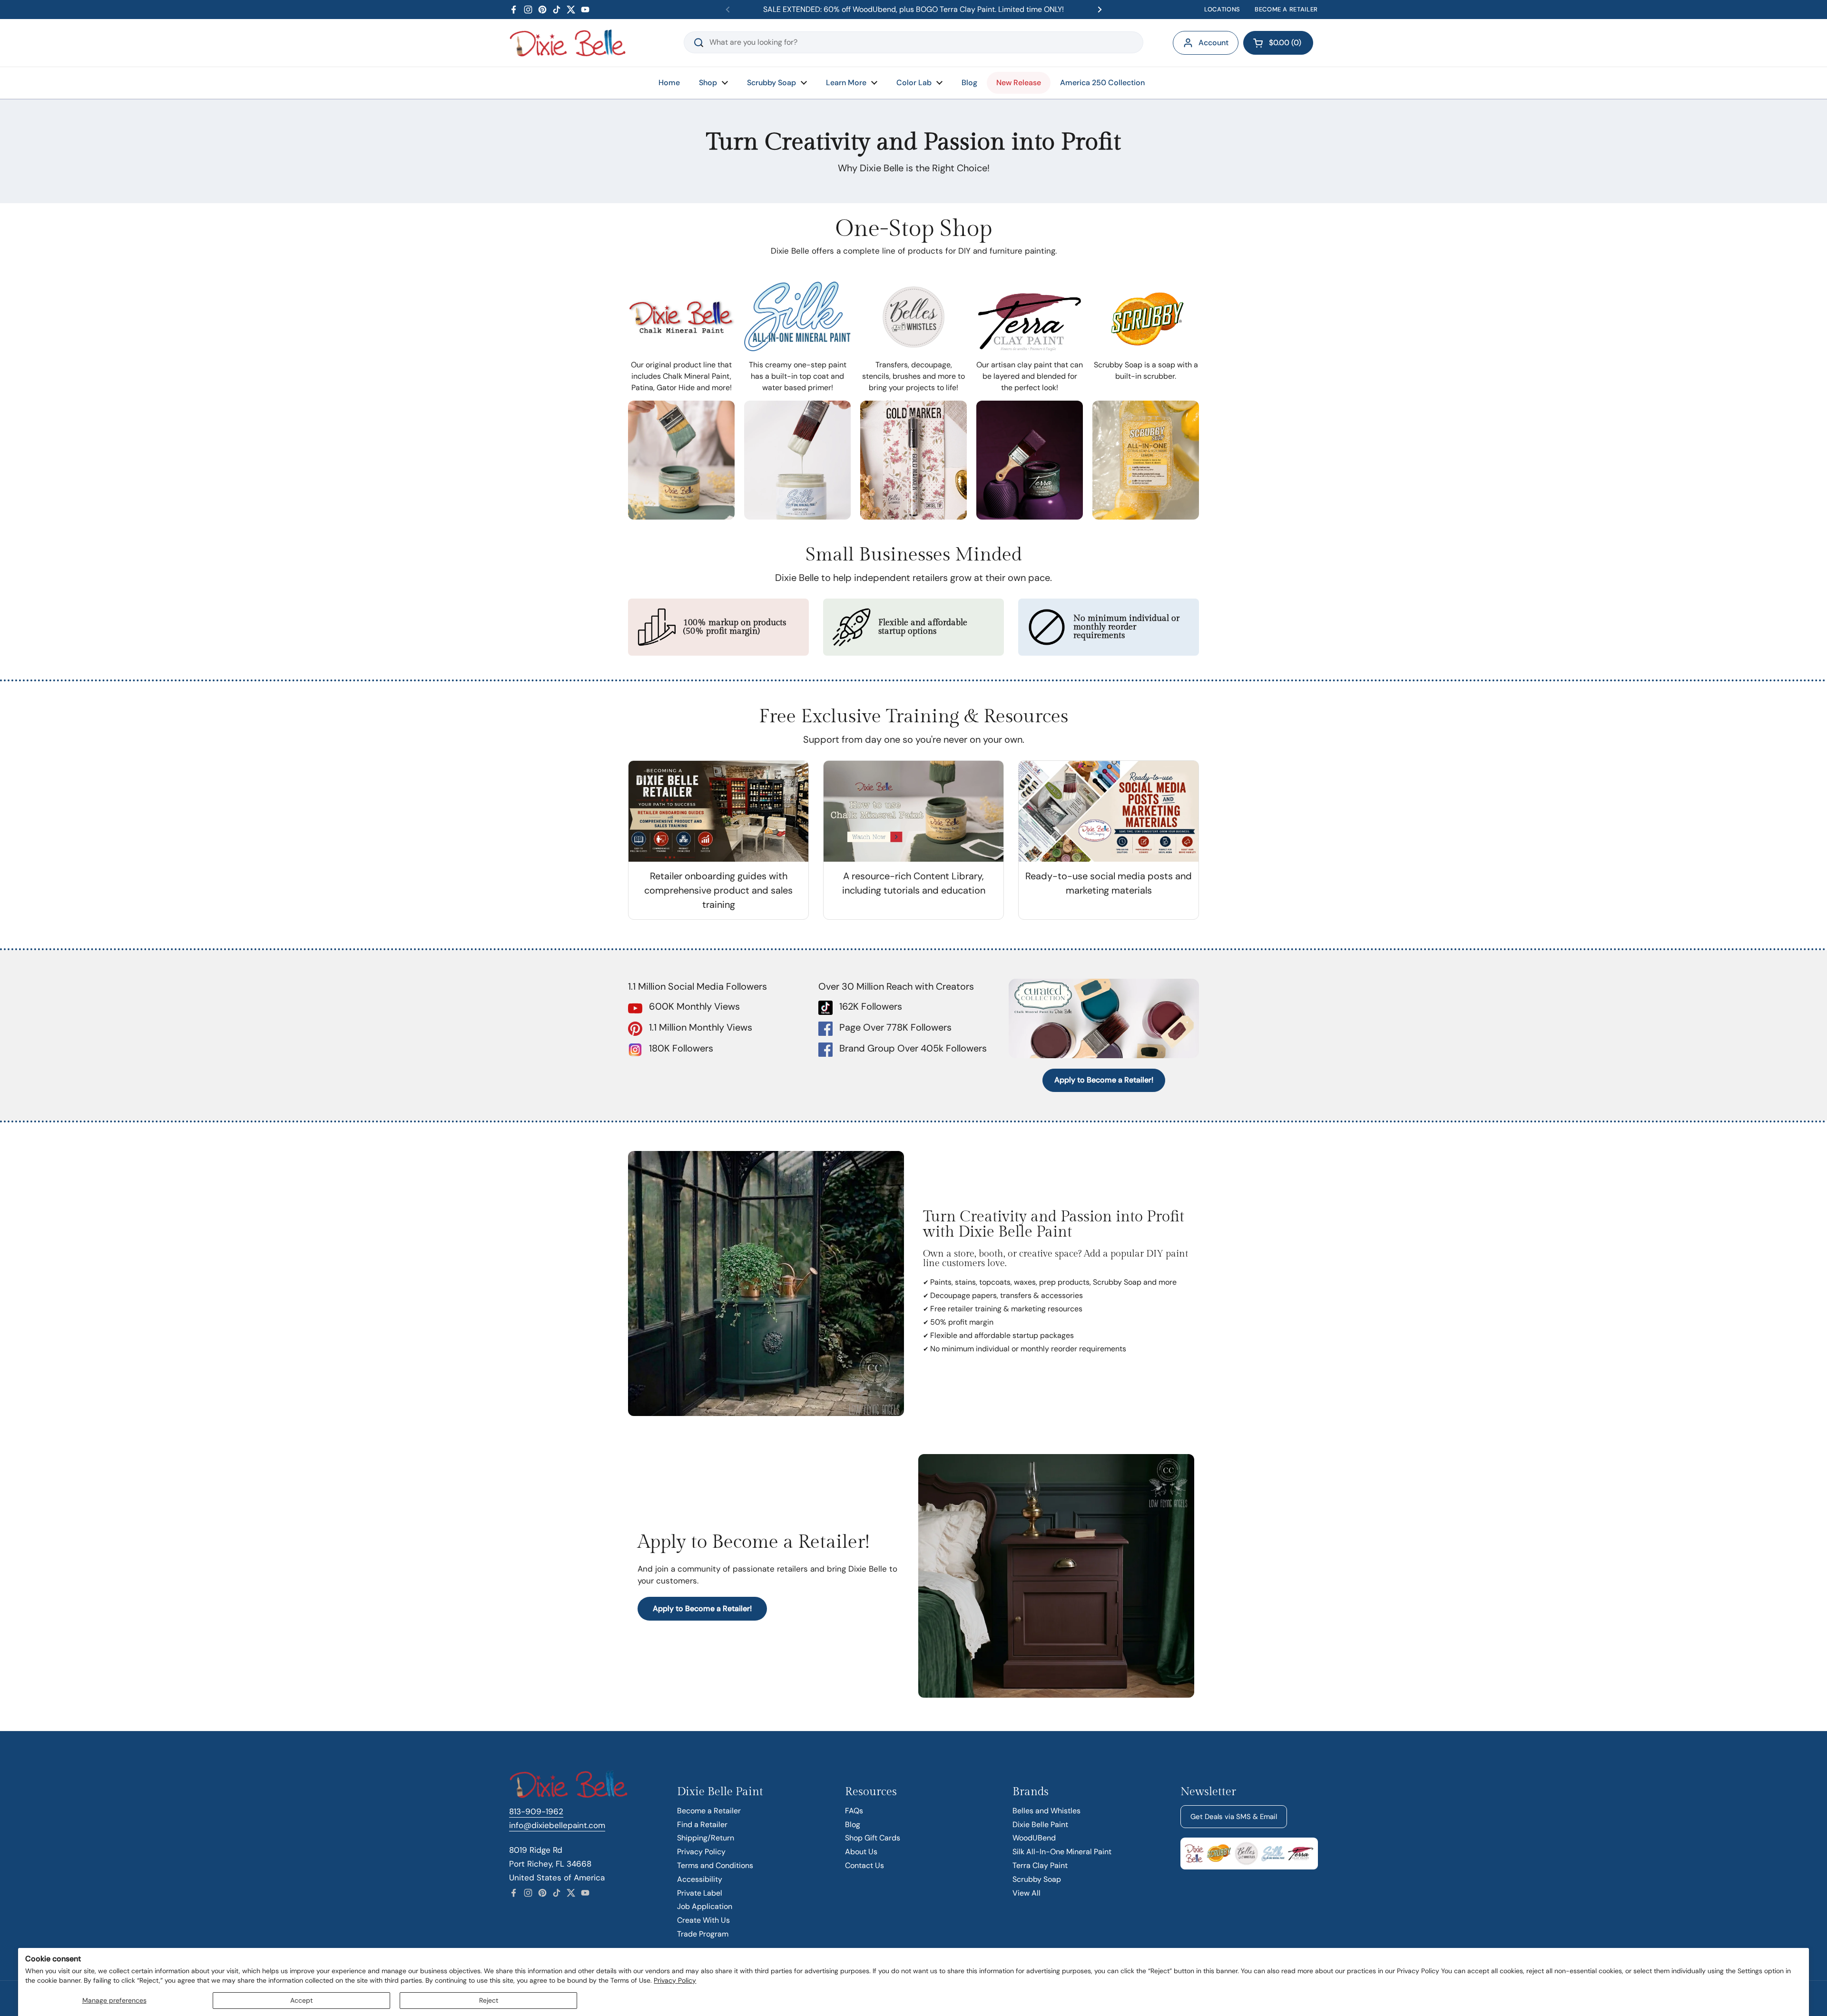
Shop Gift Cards (873, 1838)
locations (1222, 9)
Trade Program (703, 1934)
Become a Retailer (709, 1811)
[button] (1278, 43)
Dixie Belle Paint (1040, 1824)
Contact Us (864, 1865)
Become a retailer (1286, 9)
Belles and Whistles (1046, 1811)
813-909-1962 (536, 1811)
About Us (861, 1852)
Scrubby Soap (1037, 1879)
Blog (853, 1824)
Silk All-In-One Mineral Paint (1062, 1852)
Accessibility (700, 1879)
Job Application (705, 1906)
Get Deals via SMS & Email (1234, 1817)
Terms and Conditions (715, 1865)
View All (1026, 1893)
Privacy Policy (675, 1980)
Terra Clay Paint (1040, 1865)
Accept (301, 2000)
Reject (489, 2000)
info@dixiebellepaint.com (557, 1825)
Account (1213, 43)
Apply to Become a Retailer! (1104, 1080)
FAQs (854, 1811)
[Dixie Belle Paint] (568, 43)
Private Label (700, 1893)
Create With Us (703, 1920)
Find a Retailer (702, 1824)
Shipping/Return (706, 1838)
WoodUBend (1034, 1838)
